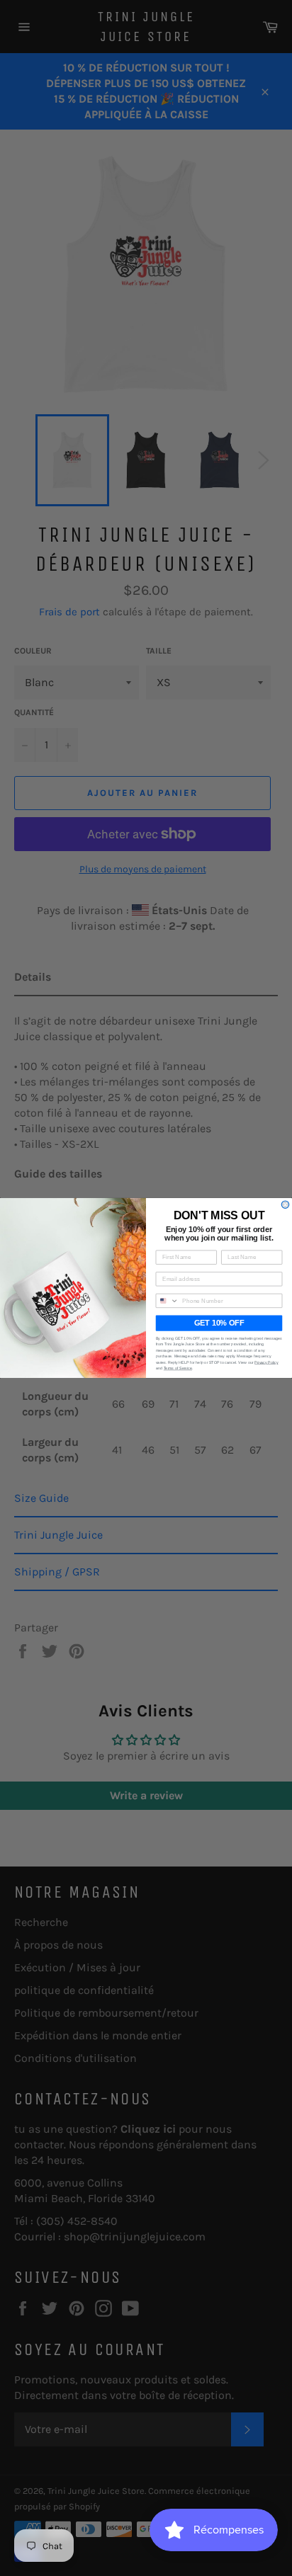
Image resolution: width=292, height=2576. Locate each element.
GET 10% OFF (219, 1323)
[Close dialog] (285, 1205)
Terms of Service (178, 1368)
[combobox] (167, 1300)
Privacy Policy (266, 1362)
